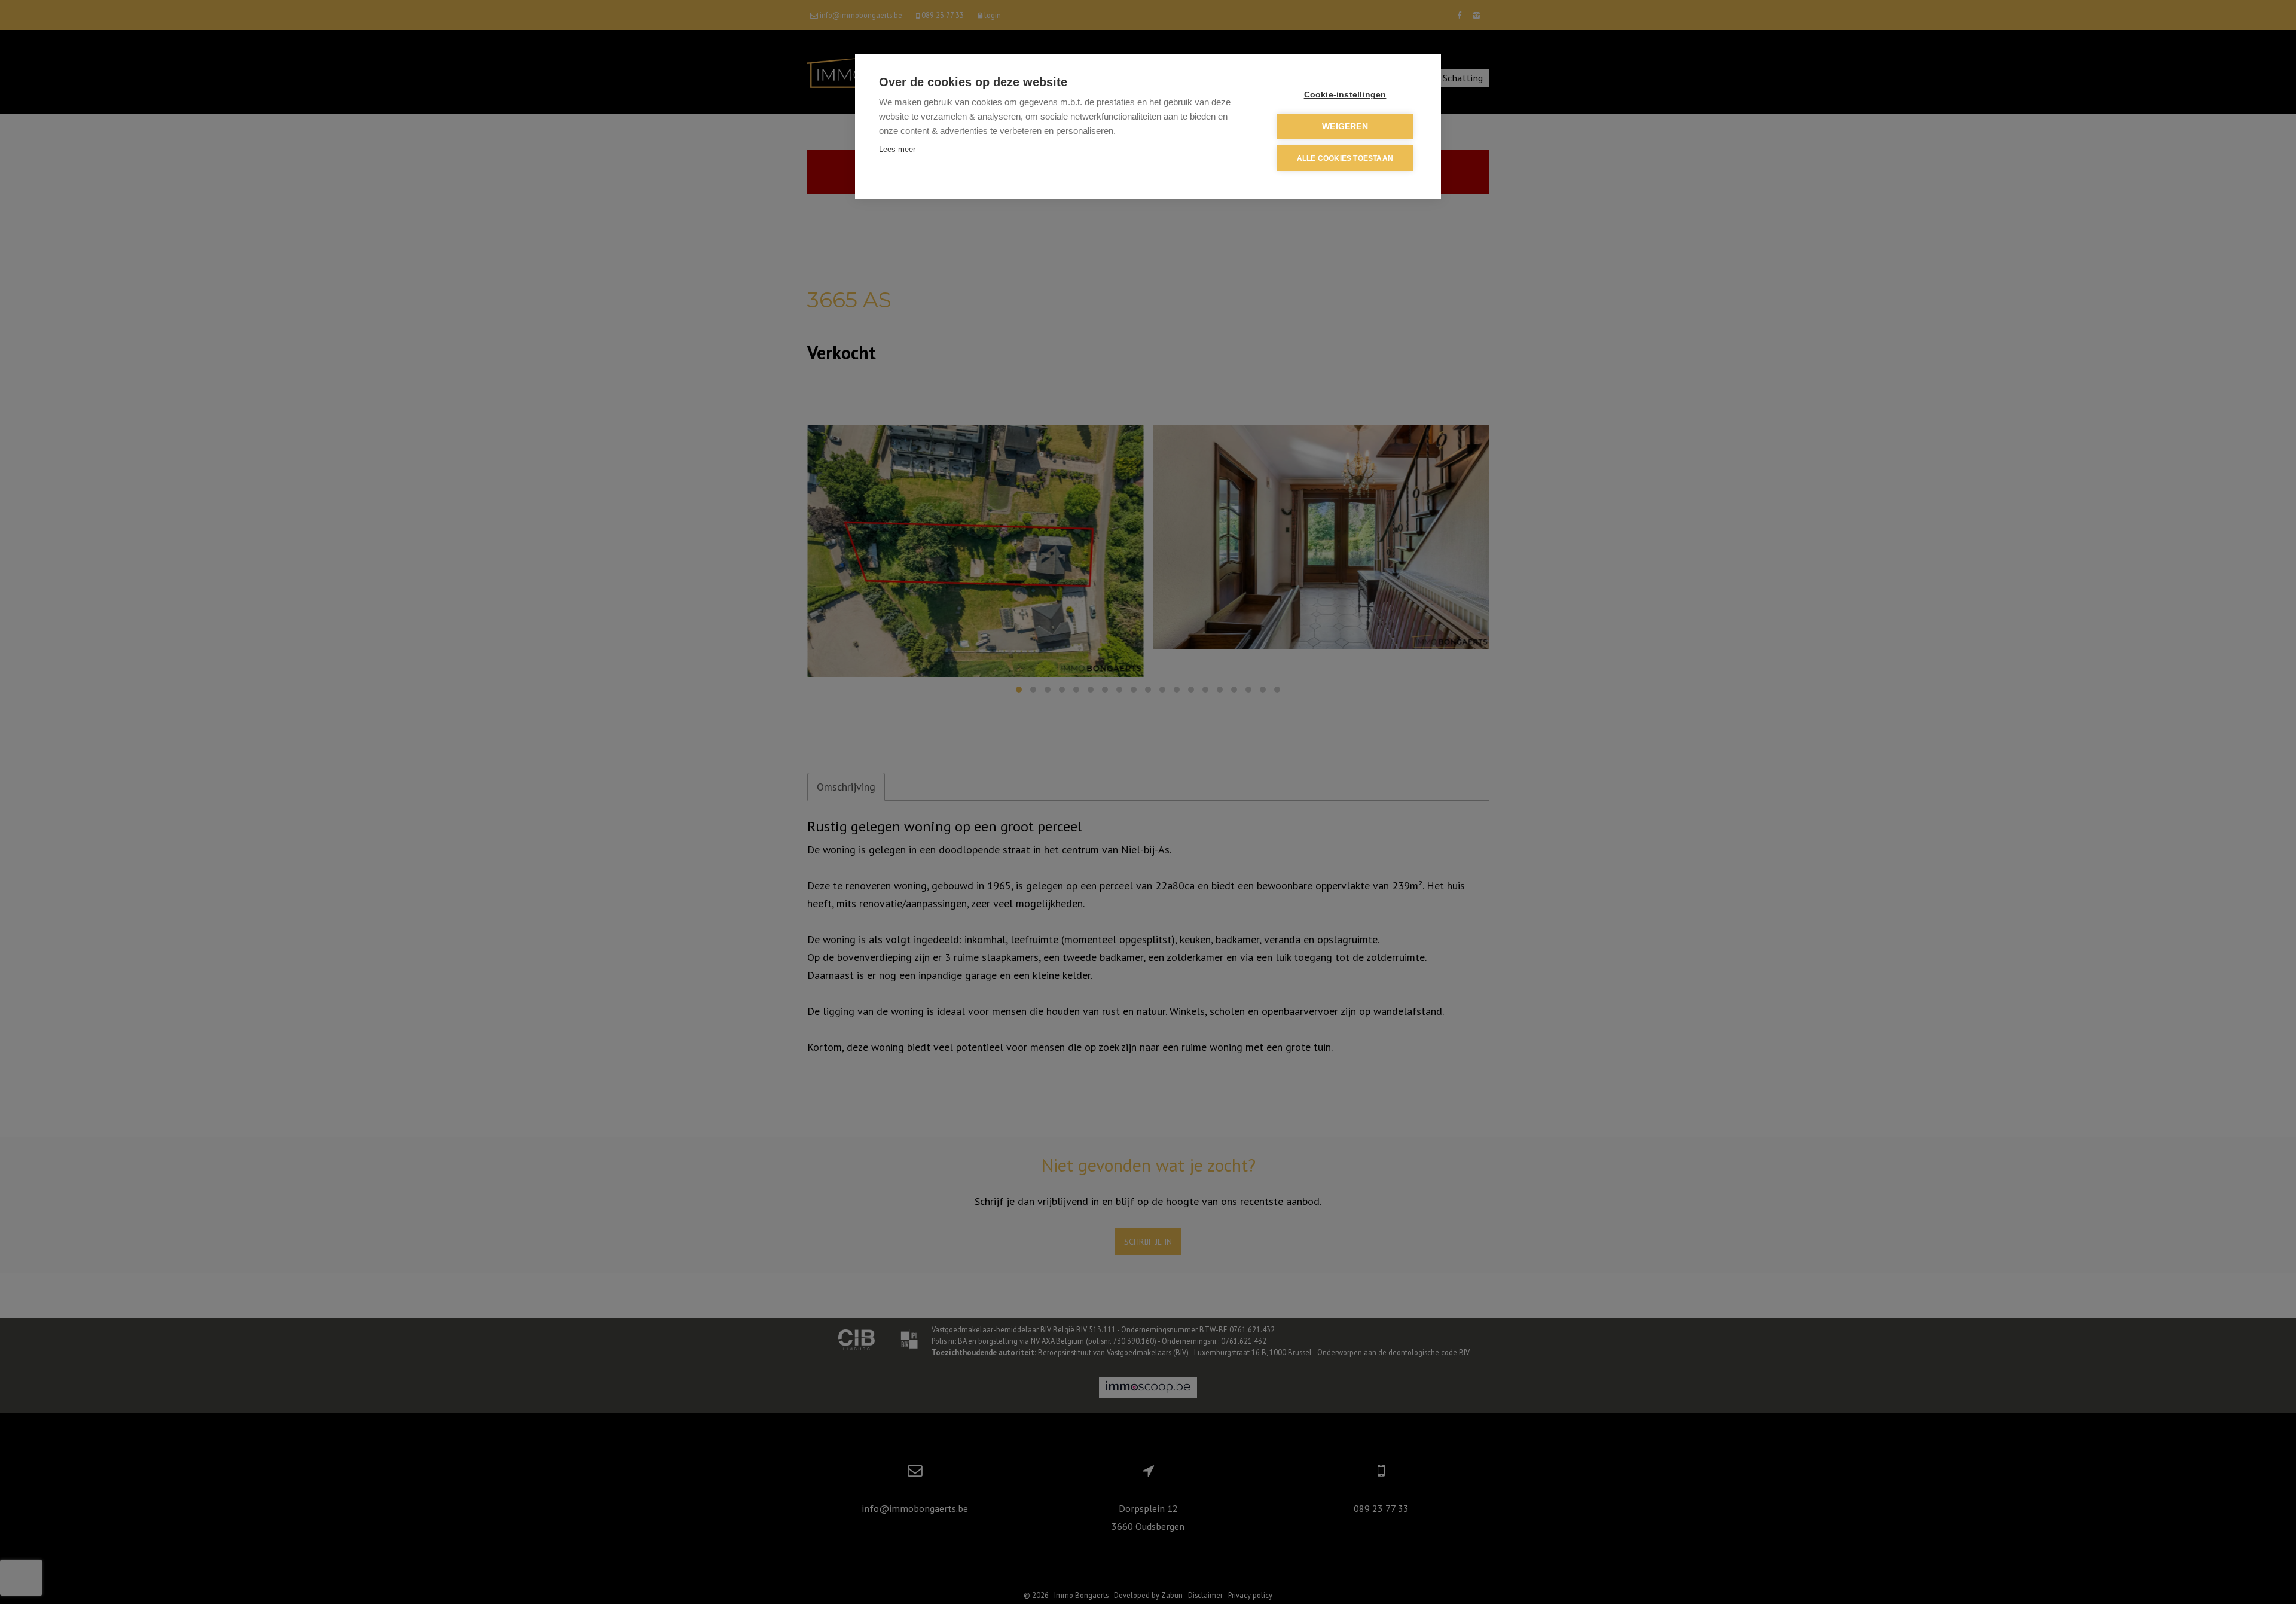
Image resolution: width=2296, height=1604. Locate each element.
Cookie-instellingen (1345, 95)
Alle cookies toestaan (1345, 158)
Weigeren (1345, 126)
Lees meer (897, 149)
